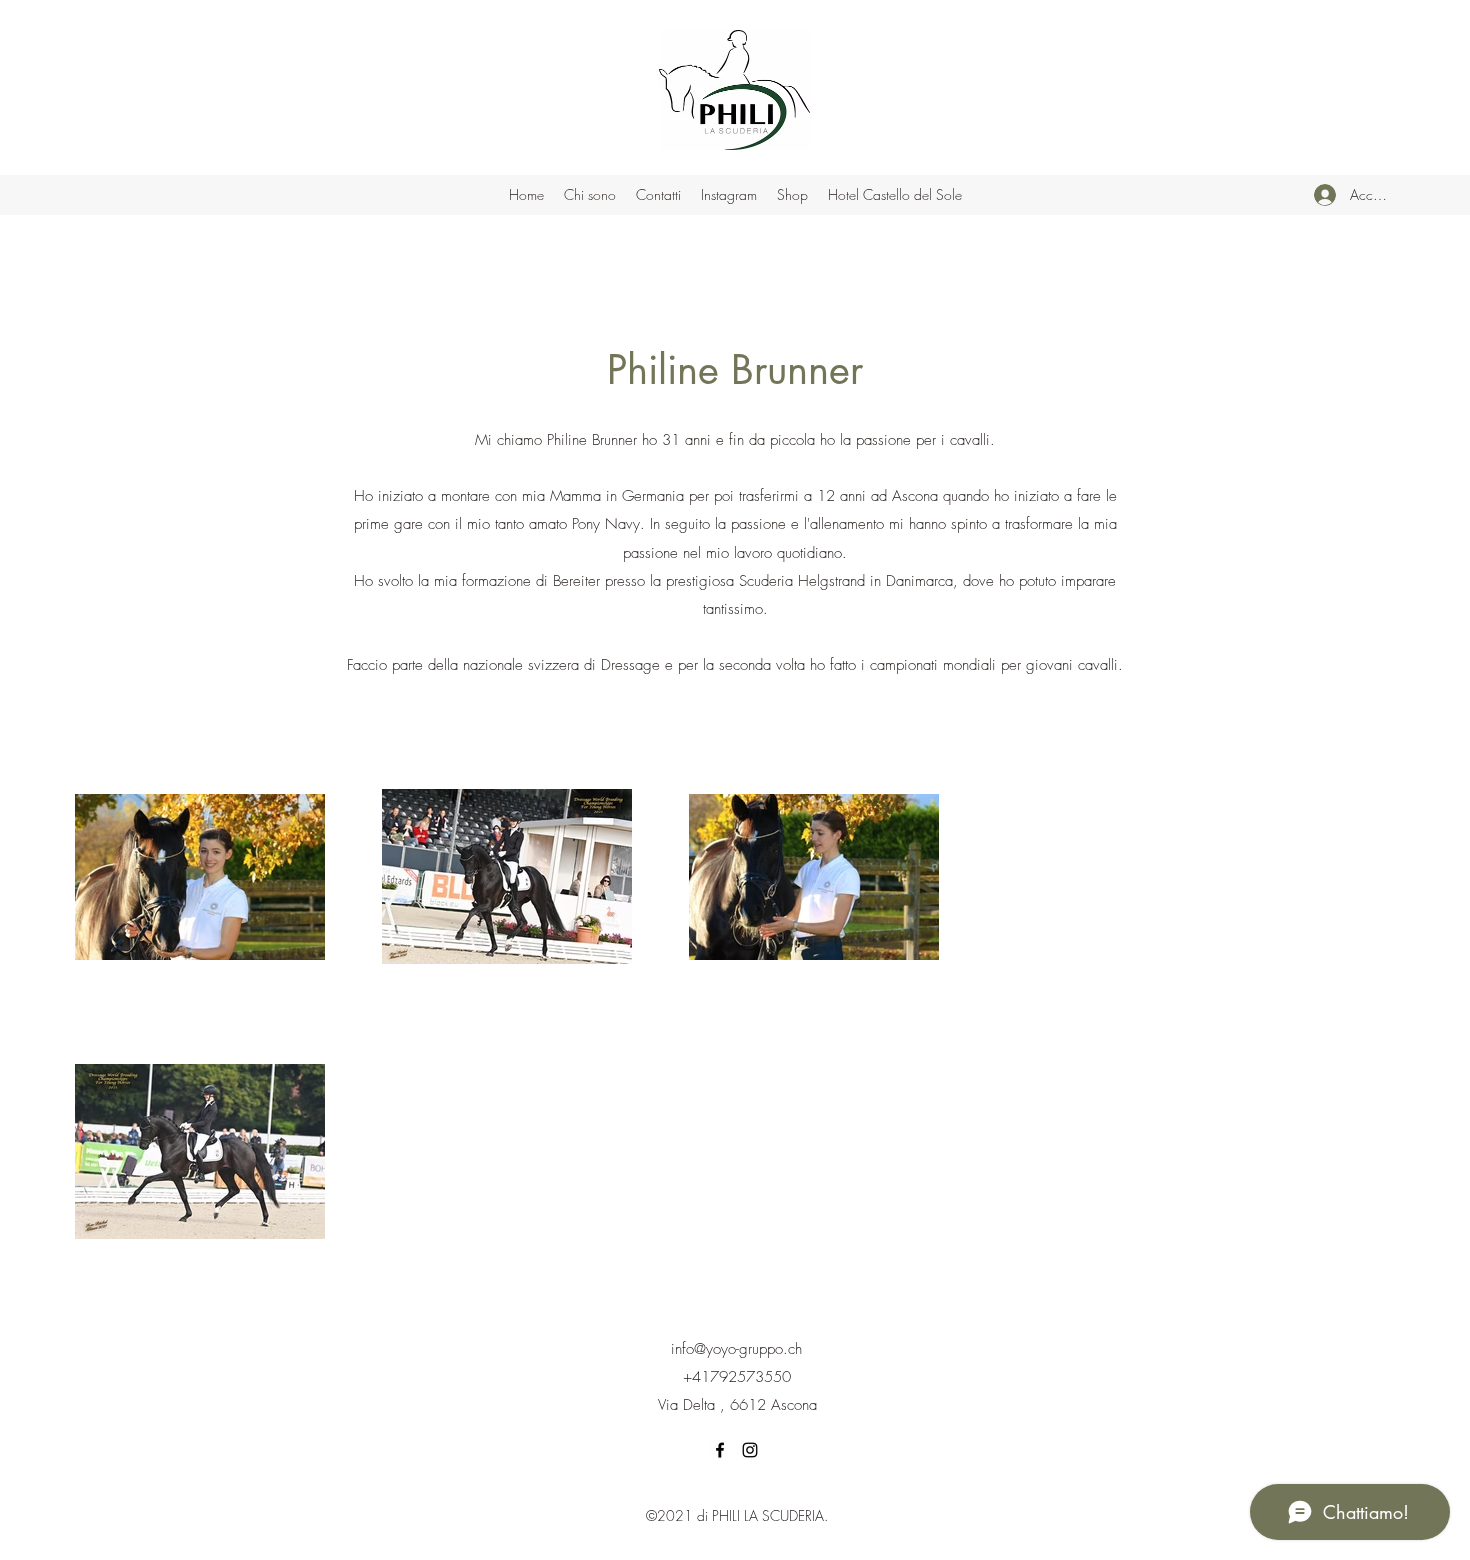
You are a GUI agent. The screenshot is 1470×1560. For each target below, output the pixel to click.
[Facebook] (720, 1450)
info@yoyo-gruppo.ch (736, 1349)
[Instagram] (750, 1450)
